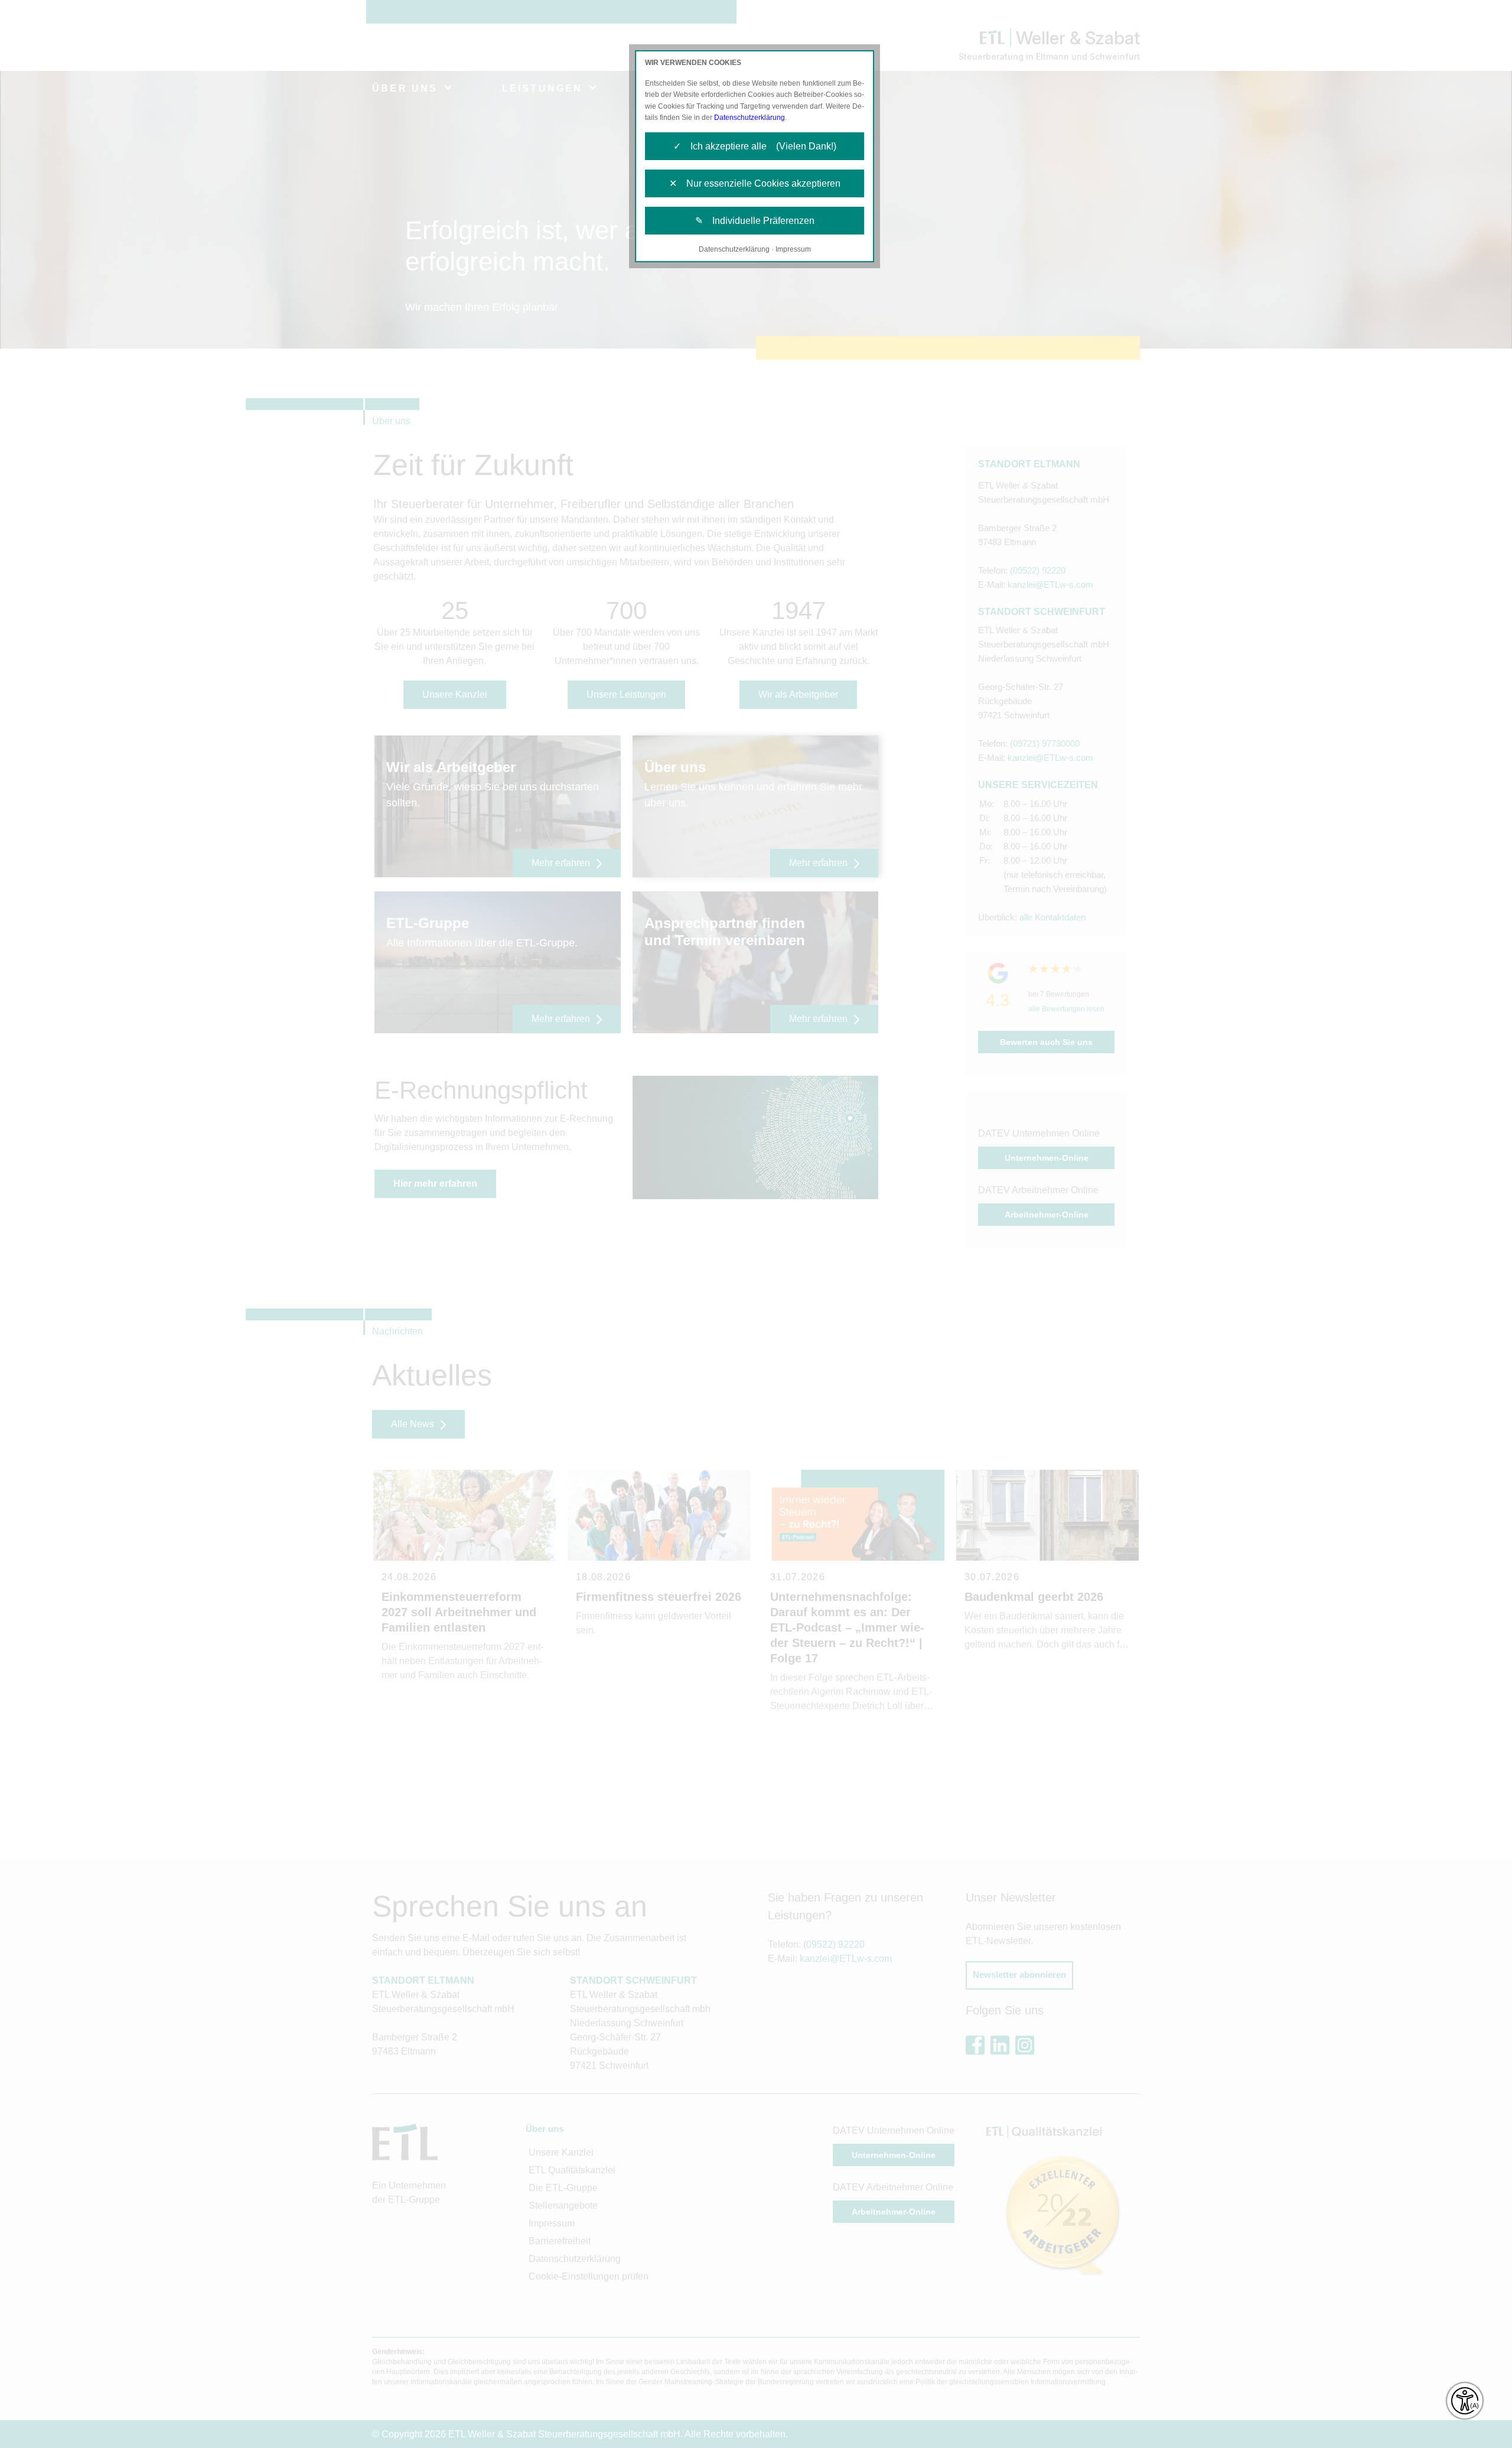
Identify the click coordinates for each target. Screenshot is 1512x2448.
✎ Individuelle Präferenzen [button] (755, 221)
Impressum (793, 249)
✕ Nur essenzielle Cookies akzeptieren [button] (755, 183)
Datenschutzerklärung (750, 118)
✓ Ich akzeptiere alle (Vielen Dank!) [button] (755, 146)
